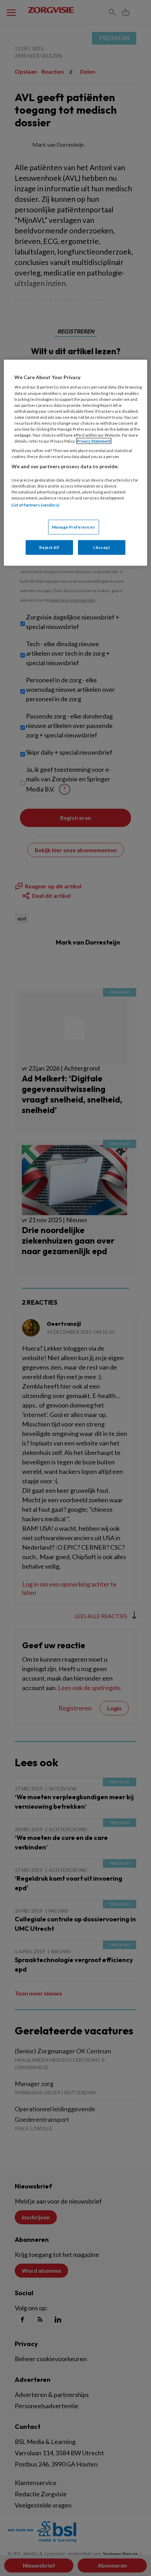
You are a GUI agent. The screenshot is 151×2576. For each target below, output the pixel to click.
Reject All (49, 547)
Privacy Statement (94, 441)
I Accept (102, 547)
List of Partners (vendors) (35, 505)
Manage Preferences (74, 527)
